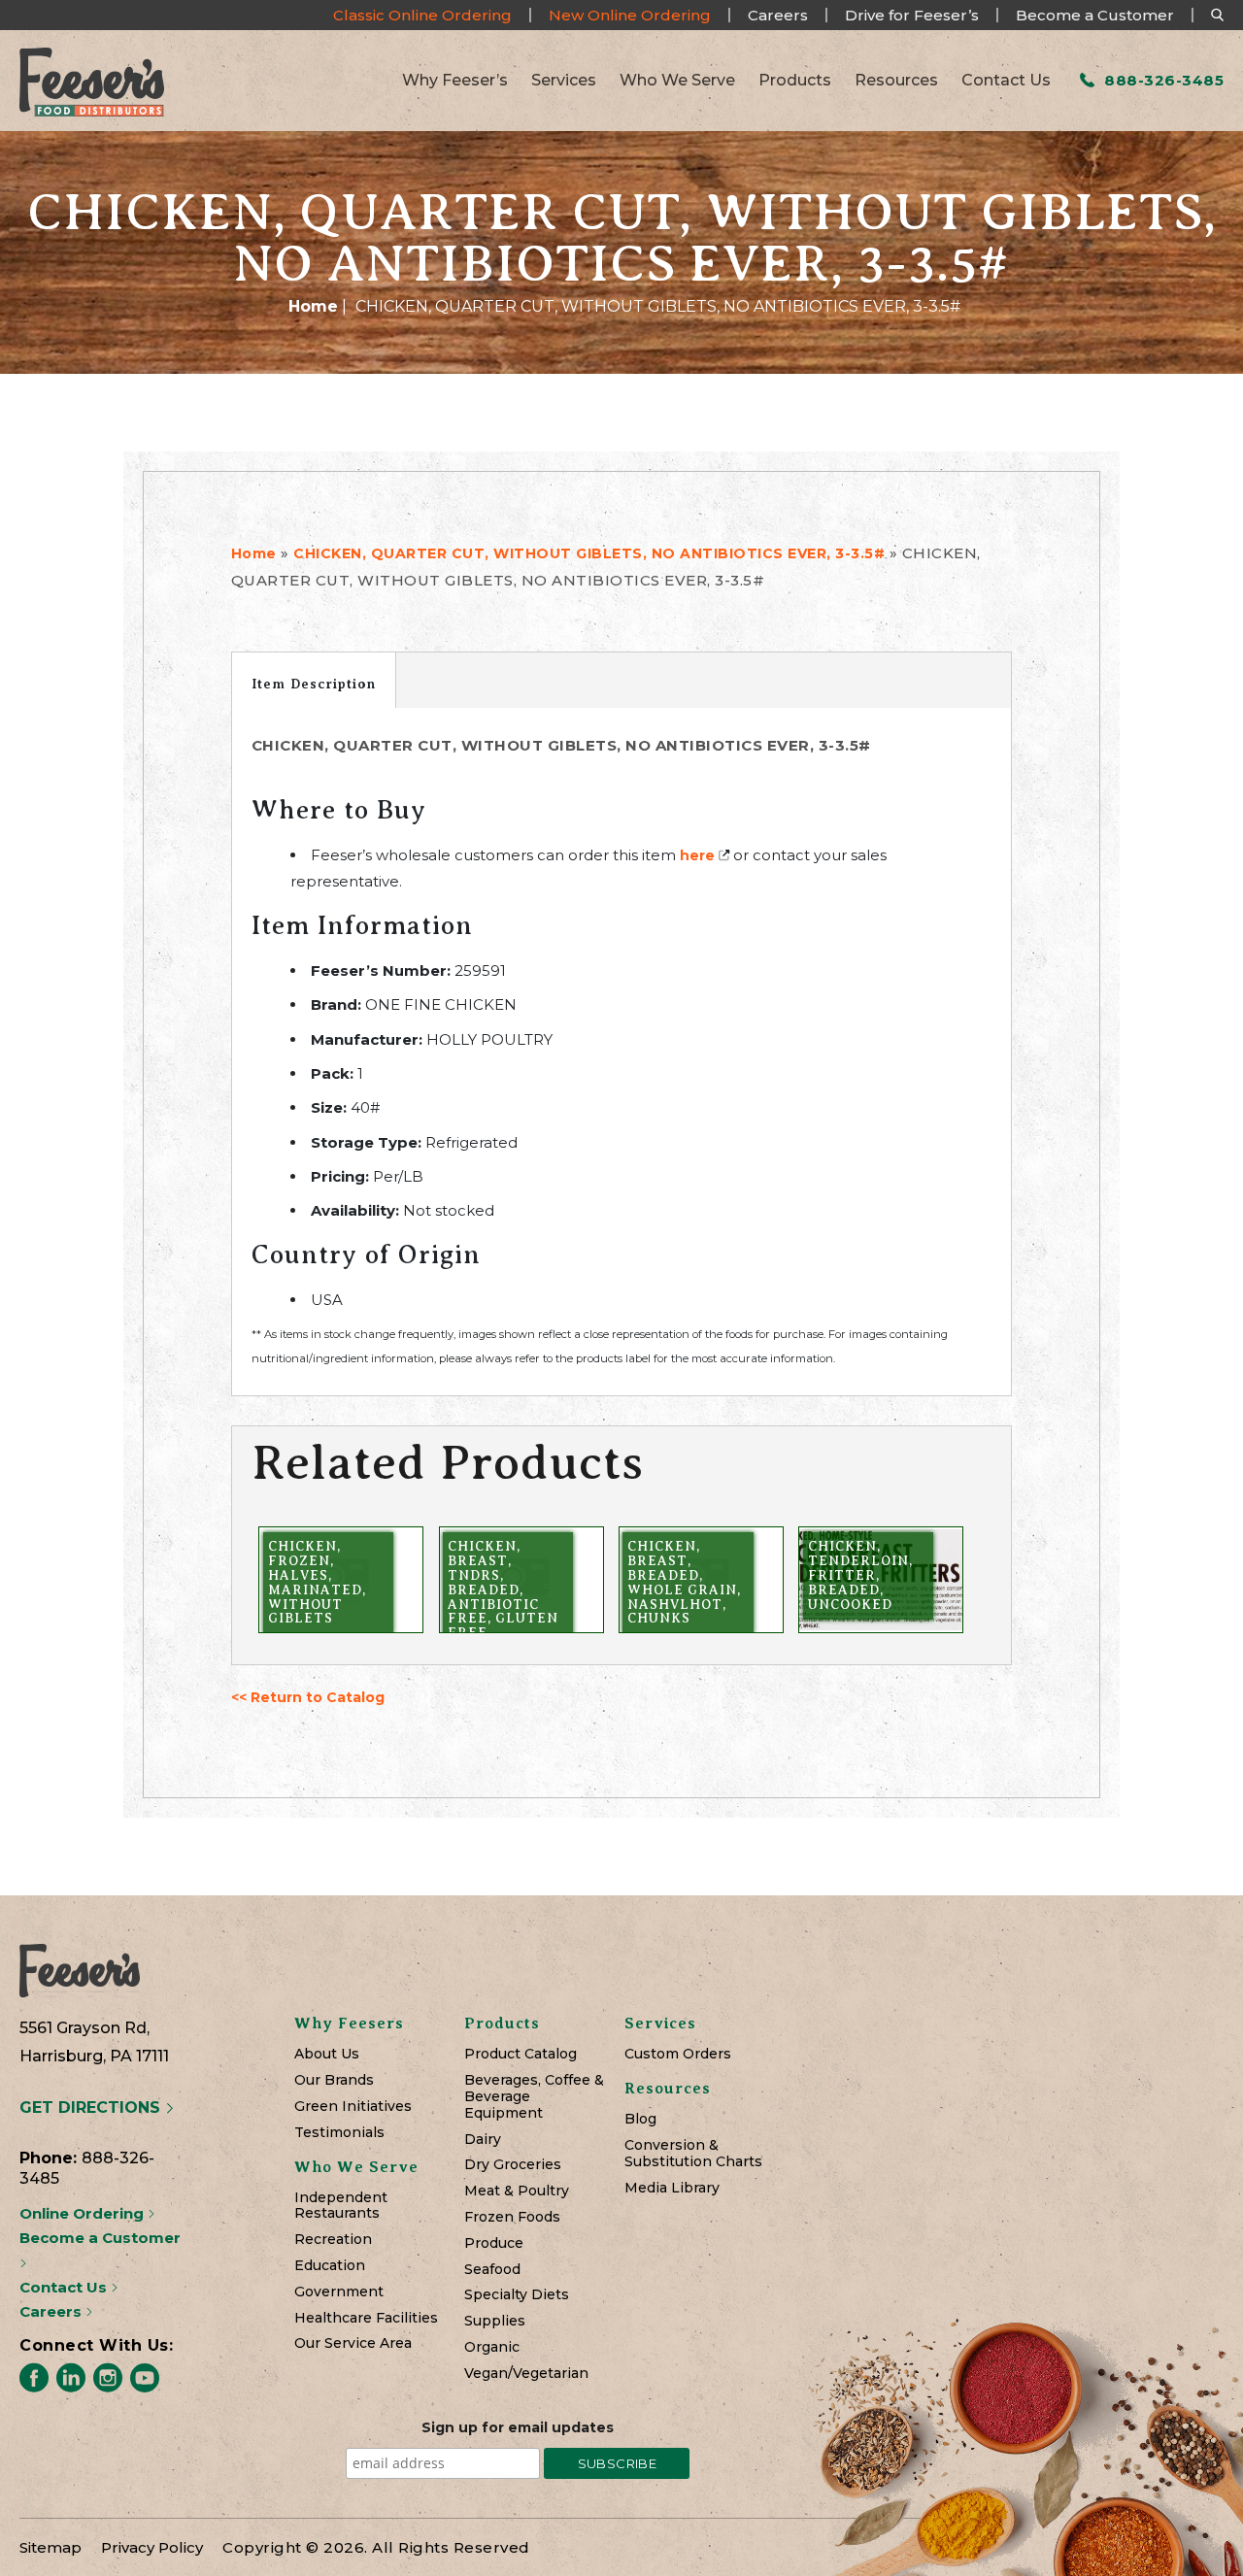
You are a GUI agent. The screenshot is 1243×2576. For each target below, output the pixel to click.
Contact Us (1006, 81)
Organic (492, 2347)
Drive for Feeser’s (912, 15)
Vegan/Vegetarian (526, 2374)
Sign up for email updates (518, 2427)
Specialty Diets (517, 2295)
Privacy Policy (152, 2547)
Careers (778, 15)
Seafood (492, 2270)
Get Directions (92, 2108)
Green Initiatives (353, 2107)
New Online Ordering (630, 15)
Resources (896, 81)
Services (564, 81)
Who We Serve (677, 81)
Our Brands (334, 2080)
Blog (640, 2119)
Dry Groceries (513, 2165)
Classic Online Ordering (422, 15)
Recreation (333, 2240)
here (697, 855)
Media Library (672, 2188)
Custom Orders (678, 2054)
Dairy (483, 2140)
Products (795, 81)
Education (330, 2266)
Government (339, 2292)
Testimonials (339, 2133)
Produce (494, 2243)
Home (313, 306)
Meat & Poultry (517, 2191)
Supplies (495, 2321)
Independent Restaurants (341, 2206)
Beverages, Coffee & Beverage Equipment (534, 2096)
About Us (327, 2054)
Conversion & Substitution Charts (693, 2154)
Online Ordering (84, 2213)
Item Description (314, 684)
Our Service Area (353, 2343)
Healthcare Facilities (366, 2318)
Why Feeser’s (455, 81)
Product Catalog (521, 2054)
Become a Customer (1095, 15)
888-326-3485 (1162, 80)
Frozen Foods (512, 2217)
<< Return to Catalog (308, 1697)
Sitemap (50, 2547)
